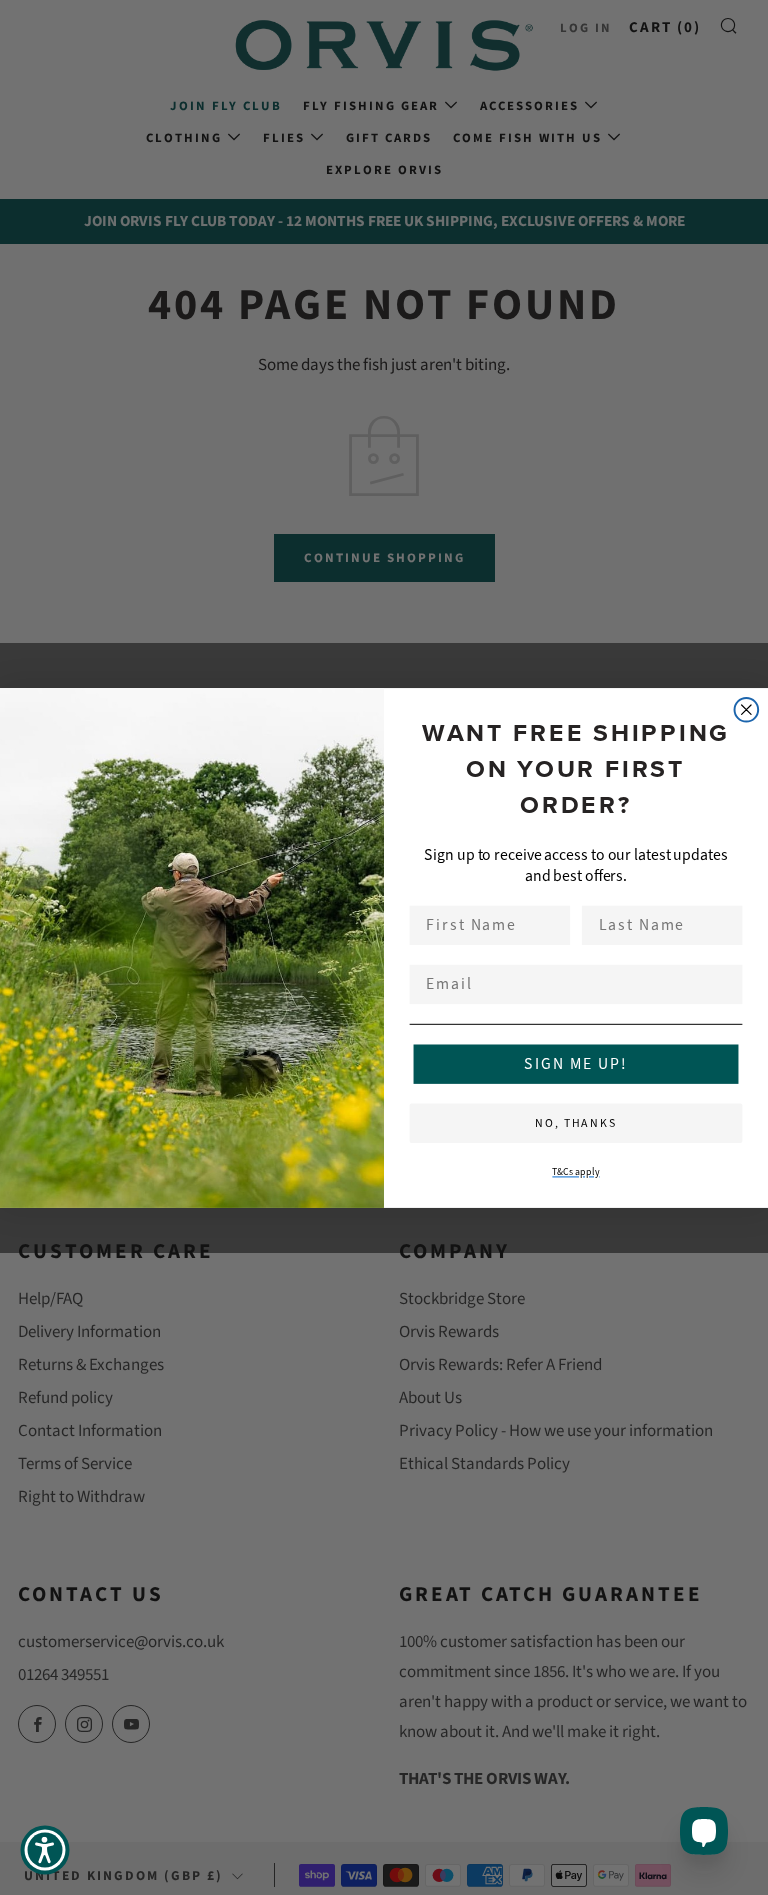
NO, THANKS (576, 1123)
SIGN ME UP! (575, 1063)
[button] (45, 1850)
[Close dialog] (747, 710)
